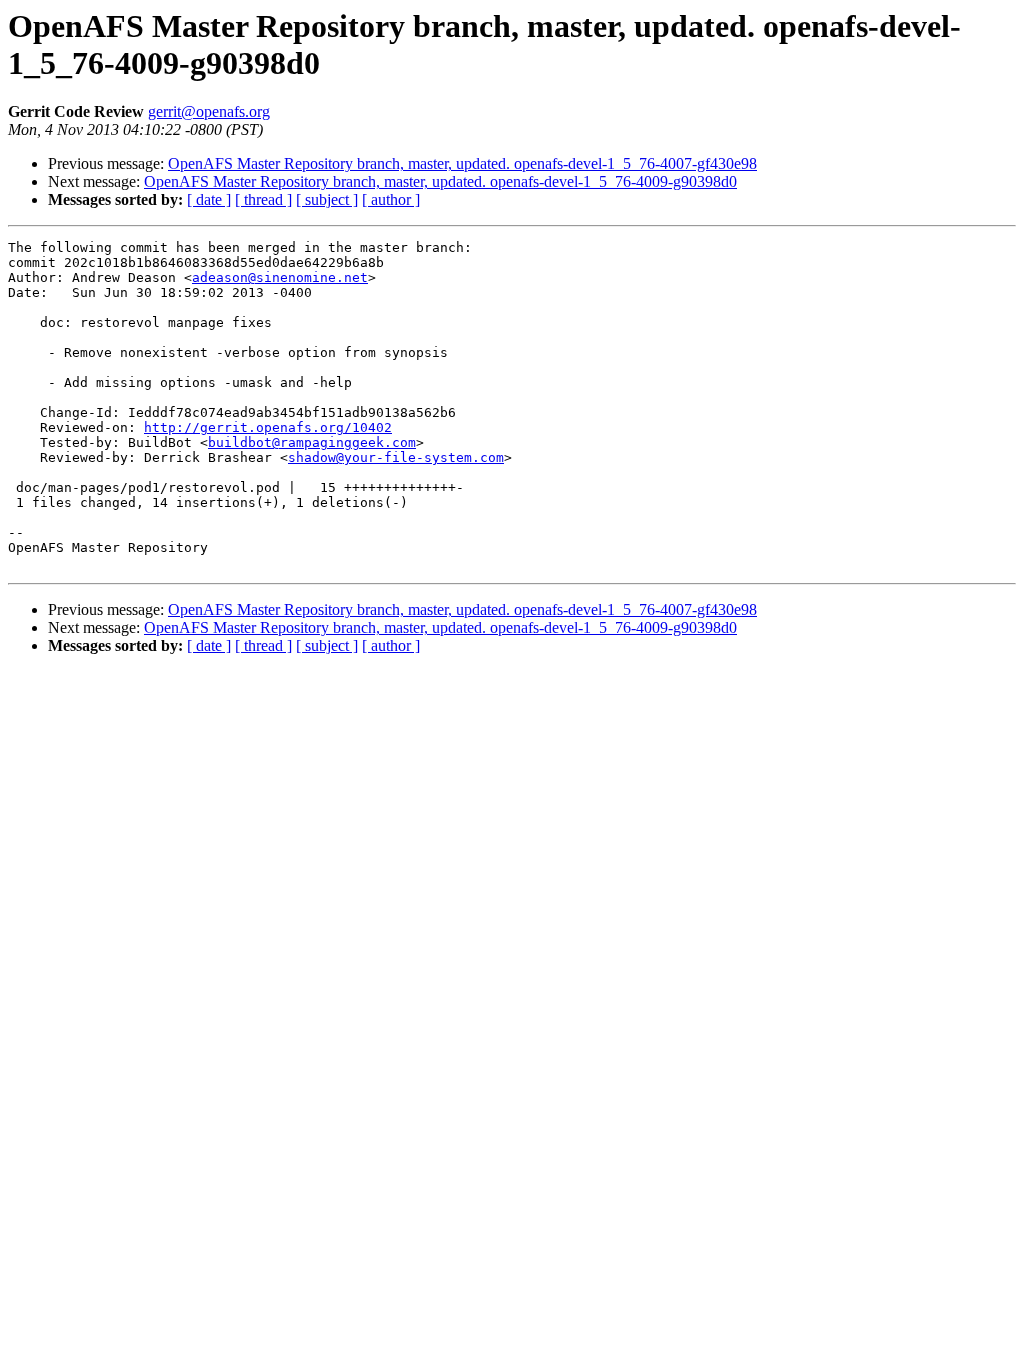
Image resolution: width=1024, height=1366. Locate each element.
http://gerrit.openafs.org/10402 (268, 427)
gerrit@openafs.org (209, 111)
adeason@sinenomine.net (280, 277)
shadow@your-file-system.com (396, 457)
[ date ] (209, 199)
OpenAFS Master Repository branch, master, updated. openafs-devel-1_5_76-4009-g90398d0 (440, 181)
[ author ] (391, 199)
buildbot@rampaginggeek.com (312, 442)
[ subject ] (327, 199)
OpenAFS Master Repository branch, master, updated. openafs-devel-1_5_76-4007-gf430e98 (462, 163)
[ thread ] (263, 199)
